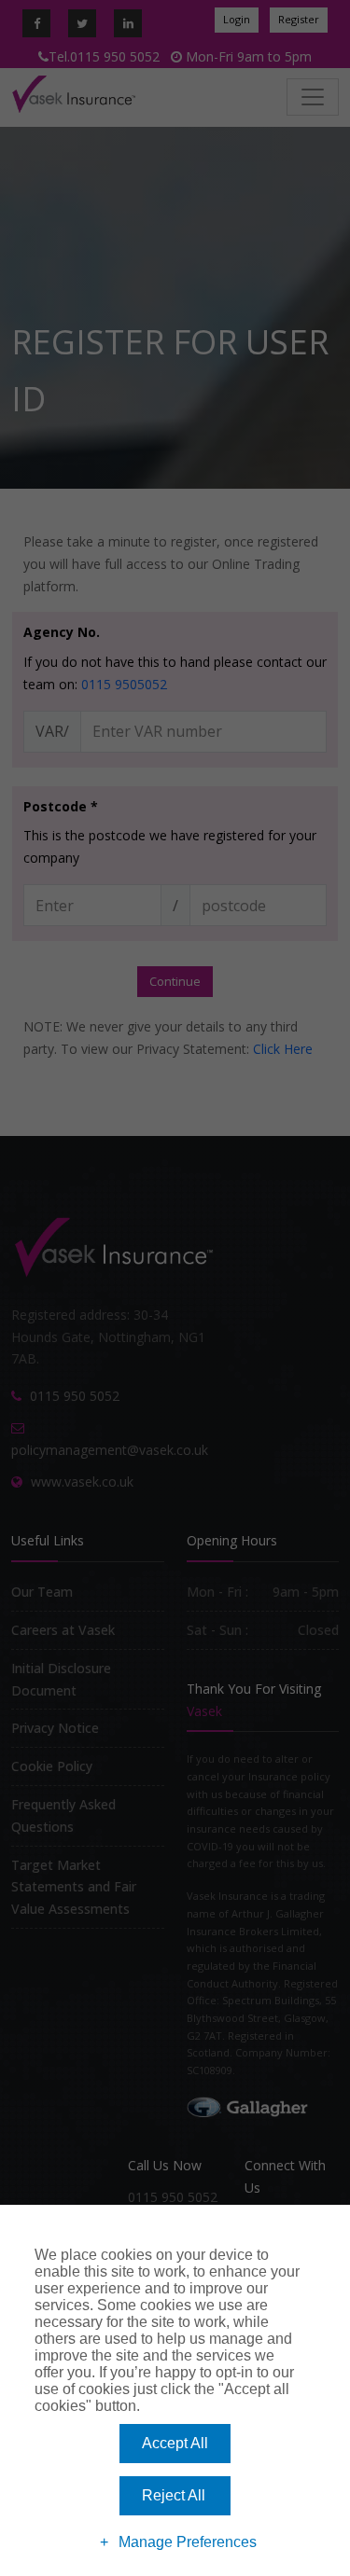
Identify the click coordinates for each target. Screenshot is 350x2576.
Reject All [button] (174, 2495)
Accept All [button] (175, 2443)
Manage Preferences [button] (188, 2542)
